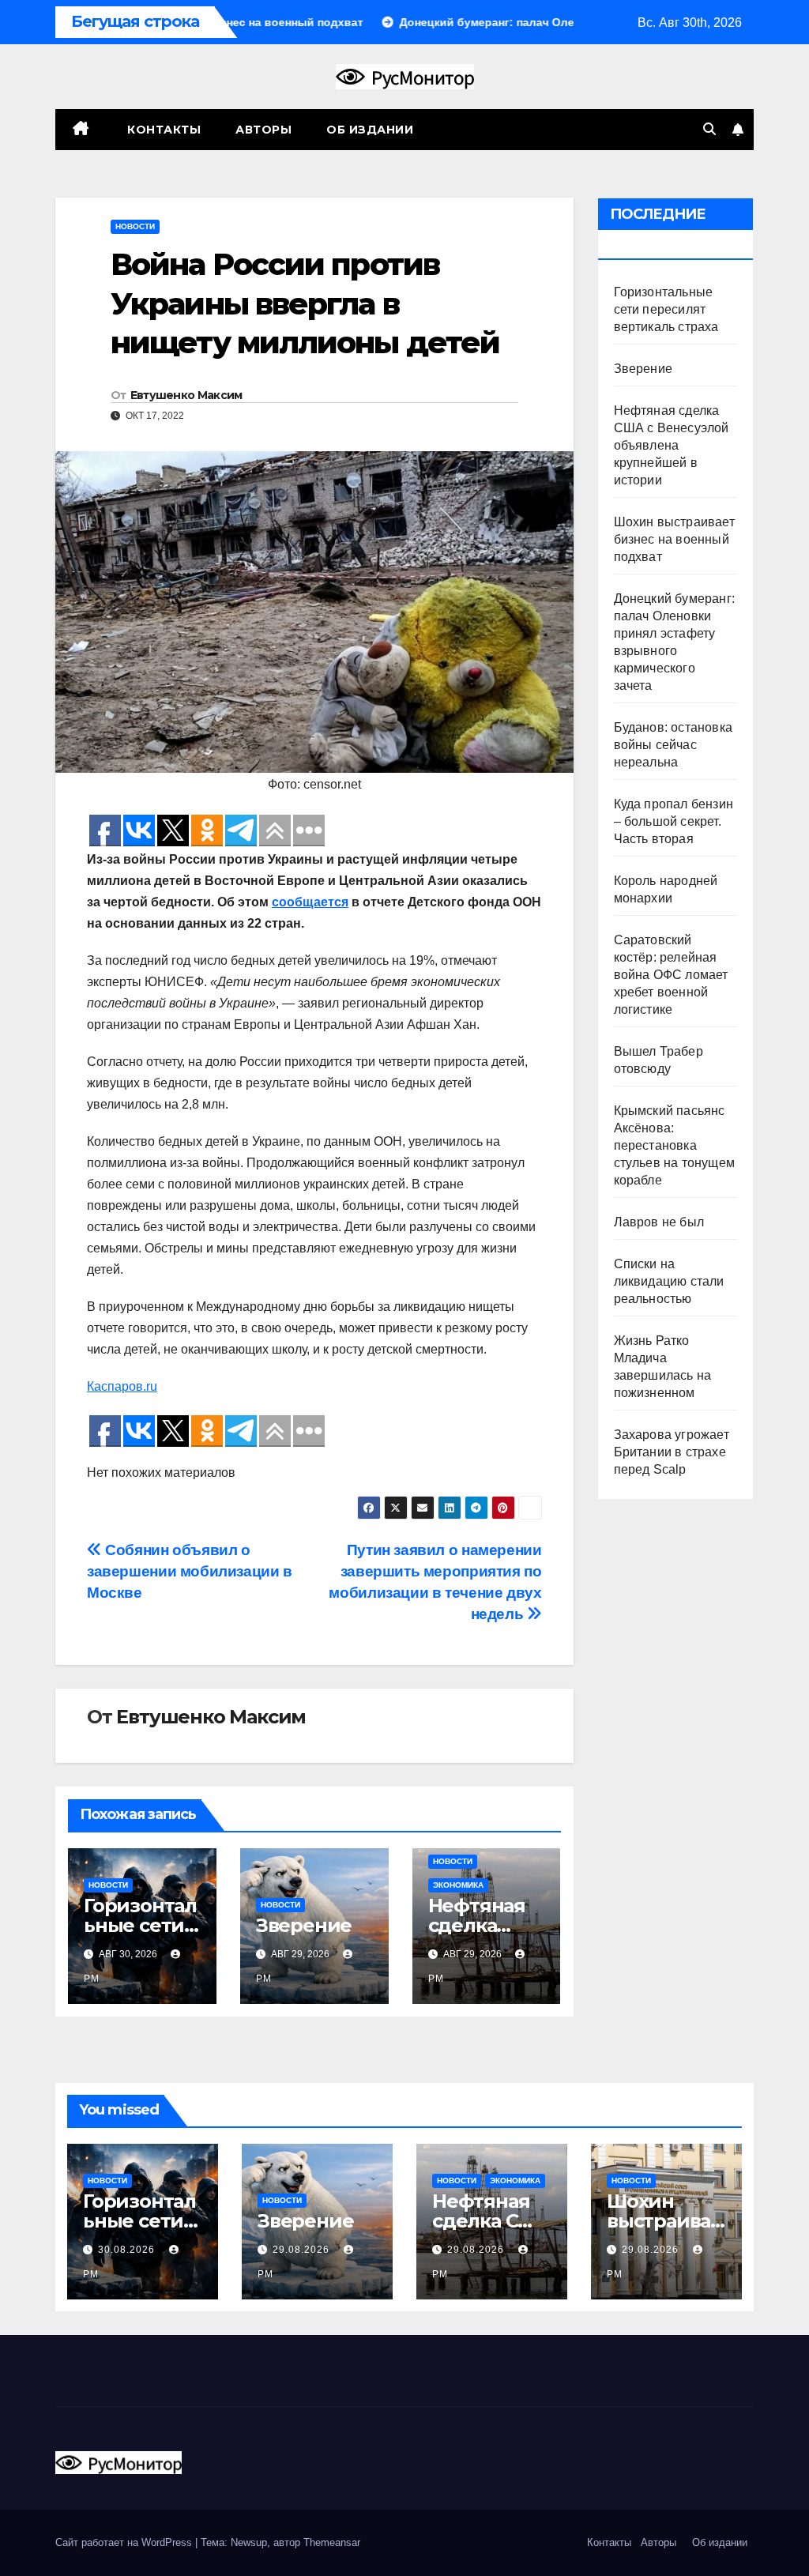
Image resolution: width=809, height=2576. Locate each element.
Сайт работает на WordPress (125, 2542)
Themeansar (332, 2542)
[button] (709, 129)
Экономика (458, 1885)
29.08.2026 (303, 2250)
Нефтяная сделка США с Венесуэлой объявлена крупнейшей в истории (672, 445)
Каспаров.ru (122, 1386)
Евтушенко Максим (186, 395)
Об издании (370, 130)
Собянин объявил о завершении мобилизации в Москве (190, 1571)
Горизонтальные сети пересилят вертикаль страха (666, 309)
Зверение (304, 1925)
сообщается (310, 902)
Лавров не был (659, 1222)
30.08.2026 (128, 2250)
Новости (135, 226)
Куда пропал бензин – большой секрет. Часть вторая (674, 821)
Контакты (163, 130)
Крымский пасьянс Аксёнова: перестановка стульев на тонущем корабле (675, 1145)
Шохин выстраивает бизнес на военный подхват (674, 539)
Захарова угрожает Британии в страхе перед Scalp (672, 1452)
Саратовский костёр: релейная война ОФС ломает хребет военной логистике (671, 975)
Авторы (263, 130)
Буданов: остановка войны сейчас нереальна (674, 745)
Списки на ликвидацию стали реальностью (669, 1281)
